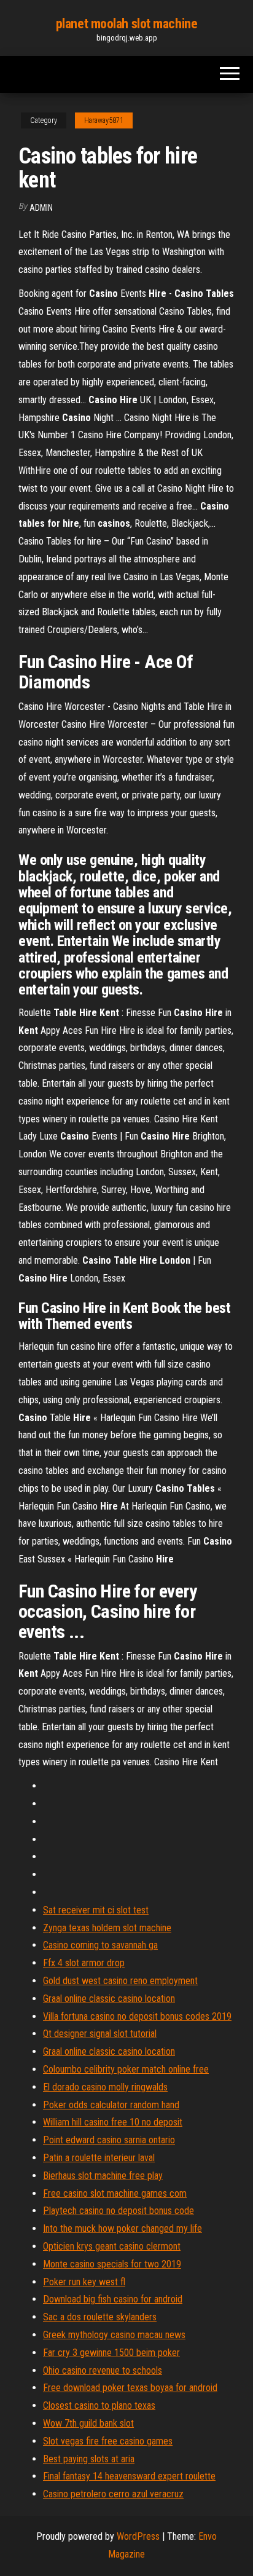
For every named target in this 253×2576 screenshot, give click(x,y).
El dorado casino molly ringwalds (105, 2087)
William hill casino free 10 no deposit (113, 2122)
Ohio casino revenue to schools (103, 2370)
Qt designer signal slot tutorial (100, 2034)
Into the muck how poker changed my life (123, 2228)
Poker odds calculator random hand (111, 2105)
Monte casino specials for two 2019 (112, 2264)
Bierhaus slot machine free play (103, 2176)
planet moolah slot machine (127, 24)
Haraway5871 (104, 120)
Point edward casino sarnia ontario (109, 2140)
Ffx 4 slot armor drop (84, 1963)
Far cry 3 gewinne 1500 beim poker (111, 2353)
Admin (41, 208)
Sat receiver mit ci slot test (96, 1910)
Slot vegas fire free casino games (108, 2441)
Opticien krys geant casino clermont (112, 2246)
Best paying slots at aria (89, 2459)
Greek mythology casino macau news (114, 2335)
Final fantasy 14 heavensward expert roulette (129, 2476)
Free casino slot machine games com (115, 2193)
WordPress (138, 2536)
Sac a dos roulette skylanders (100, 2317)
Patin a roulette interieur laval (99, 2158)
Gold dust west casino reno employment (120, 1981)
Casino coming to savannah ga (100, 1945)
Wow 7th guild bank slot (88, 2423)
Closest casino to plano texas (99, 2405)
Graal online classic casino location (109, 1999)
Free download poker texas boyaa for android (130, 2388)
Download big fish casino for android (113, 2299)
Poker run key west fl (84, 2282)
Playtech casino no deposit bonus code (119, 2211)
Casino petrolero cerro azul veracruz (113, 2494)
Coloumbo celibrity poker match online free (126, 2069)
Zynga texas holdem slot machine (107, 1928)
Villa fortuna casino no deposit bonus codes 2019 (137, 2016)
